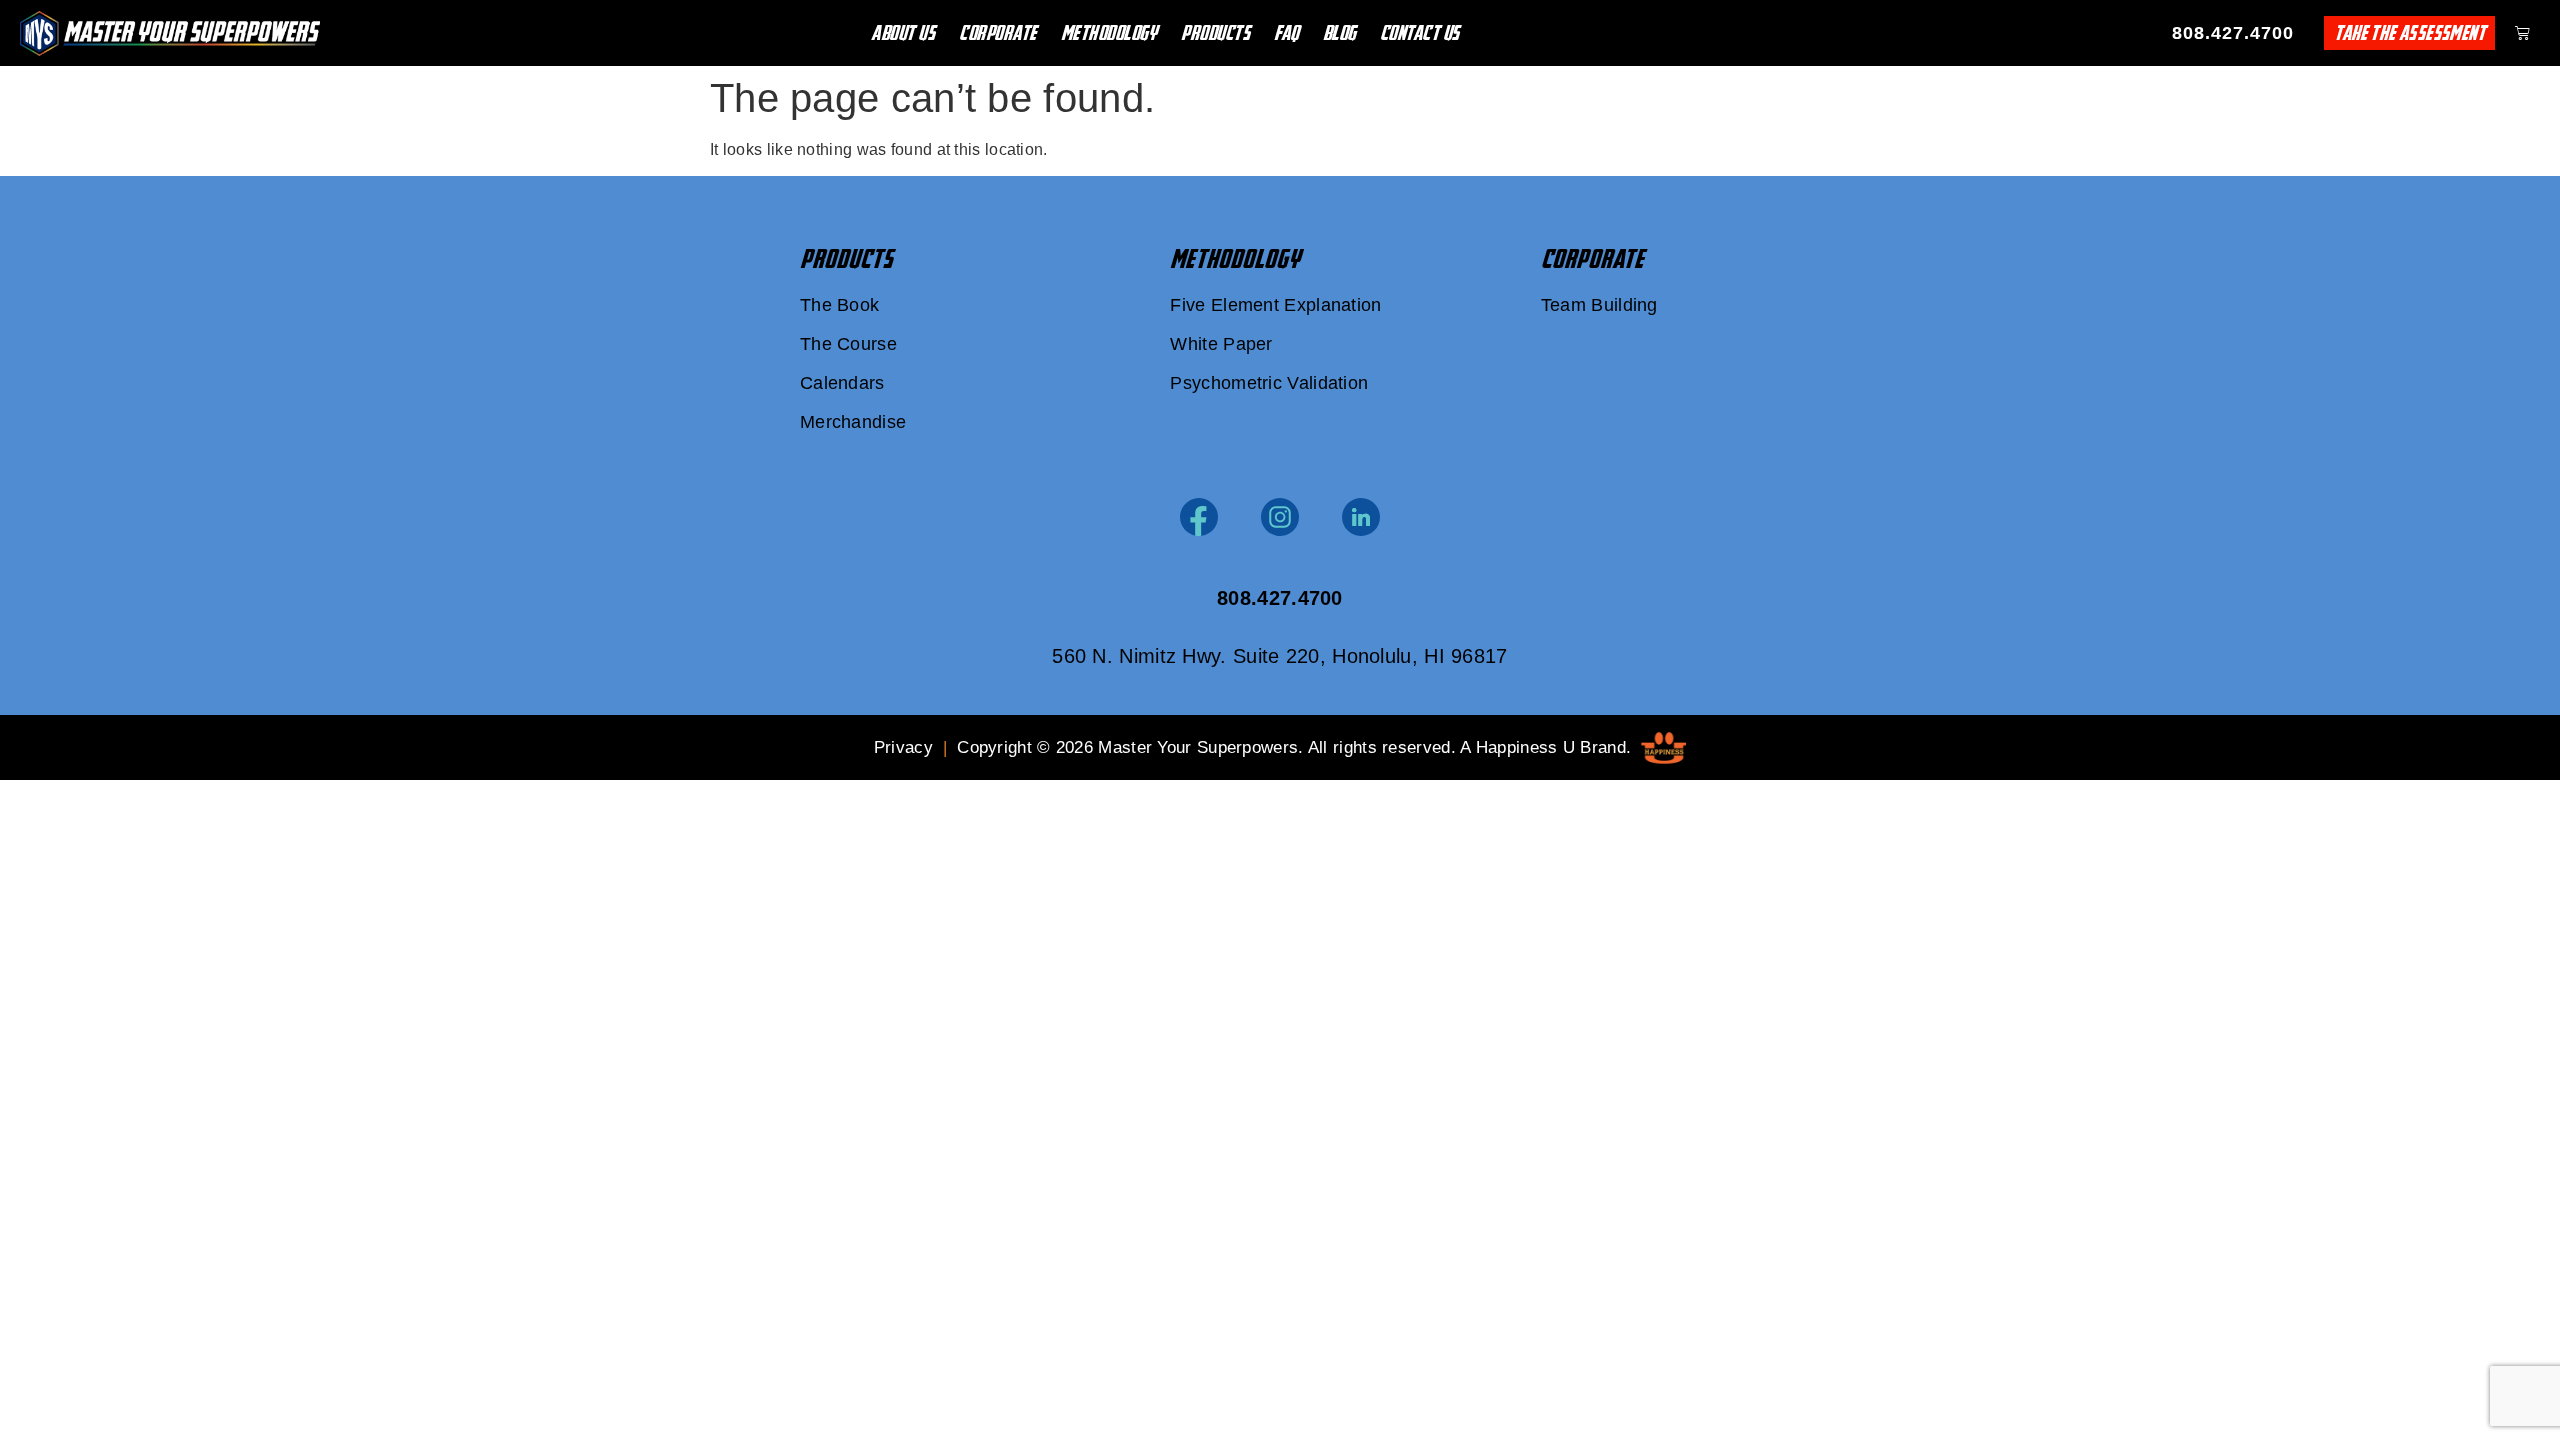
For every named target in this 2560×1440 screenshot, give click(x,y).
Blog (1339, 33)
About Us (903, 33)
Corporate (998, 33)
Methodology (1109, 33)
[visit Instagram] (1280, 517)
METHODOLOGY (1235, 259)
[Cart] (2522, 32)
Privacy (903, 747)
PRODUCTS (846, 259)
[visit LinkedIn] (1361, 517)
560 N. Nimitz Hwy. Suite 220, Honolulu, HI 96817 (1279, 656)
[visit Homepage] (170, 33)
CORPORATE (1592, 259)
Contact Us (1420, 33)
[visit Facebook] (1199, 517)
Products (1215, 33)
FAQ (1286, 33)
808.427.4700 (2233, 33)
